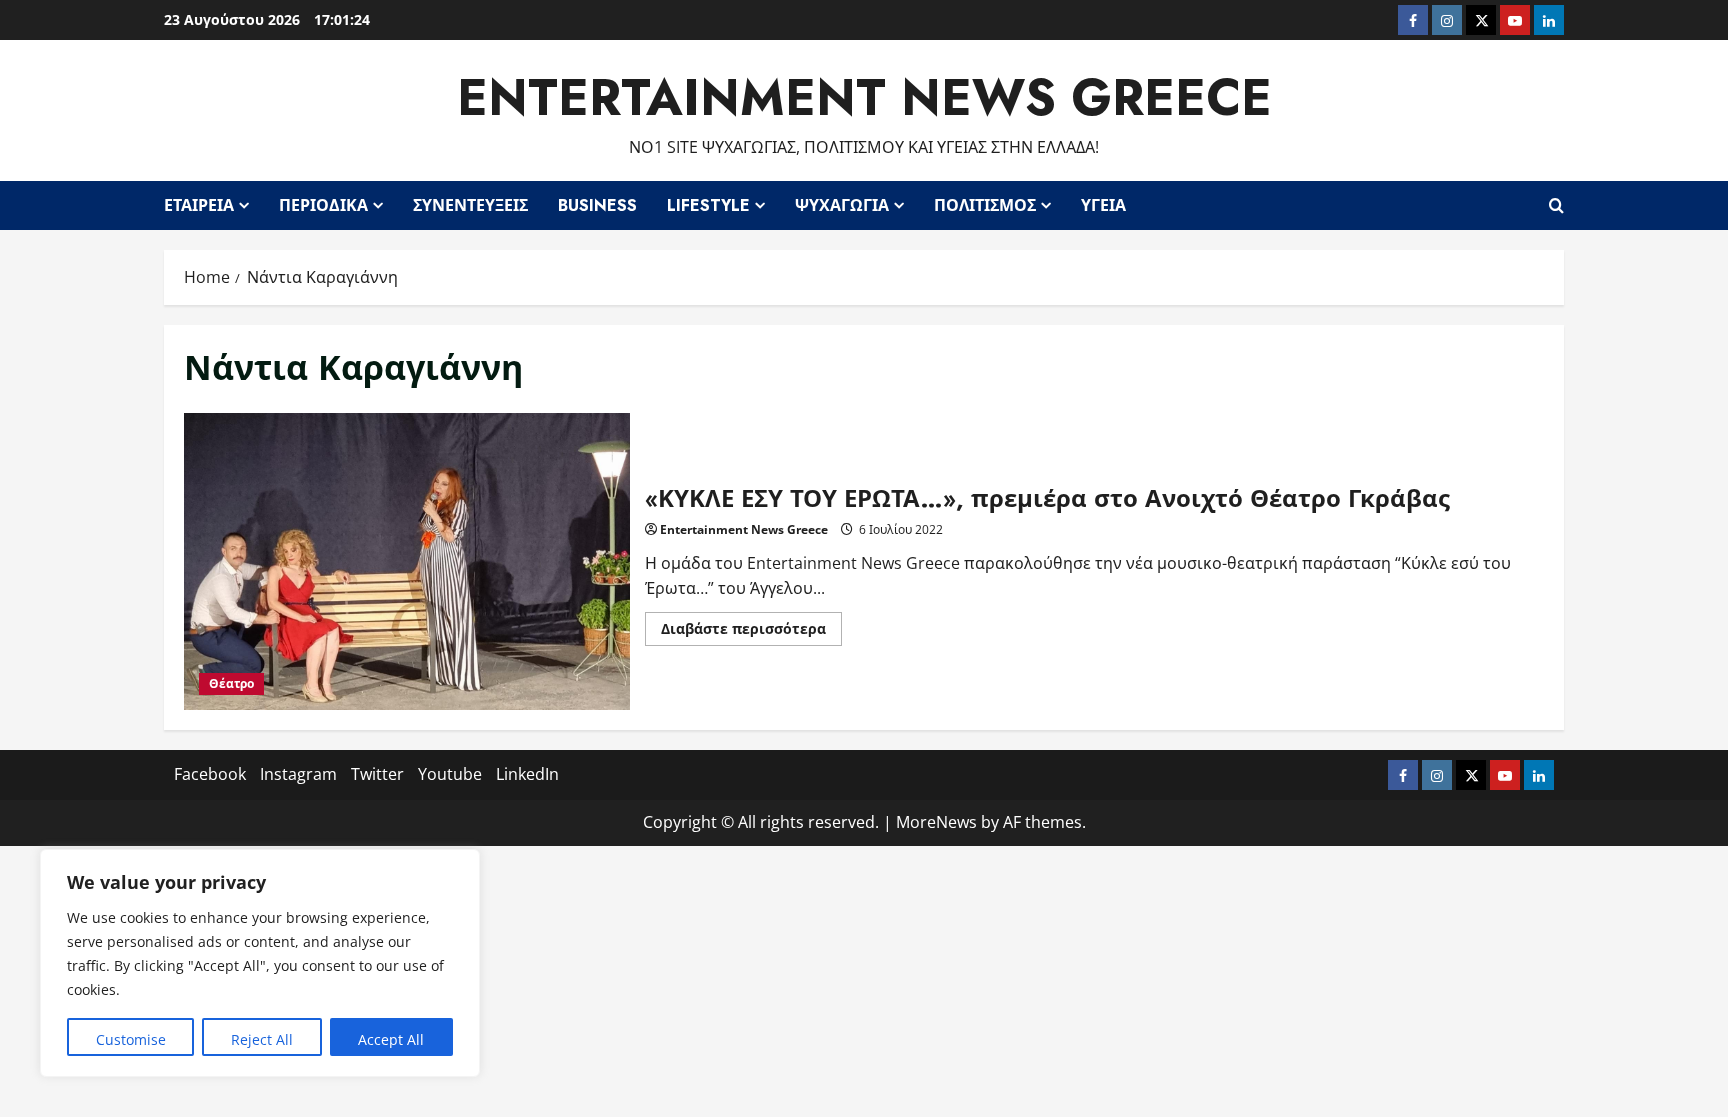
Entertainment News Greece (864, 97)
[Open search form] (1556, 205)
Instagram (298, 774)
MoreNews (936, 822)
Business (597, 205)
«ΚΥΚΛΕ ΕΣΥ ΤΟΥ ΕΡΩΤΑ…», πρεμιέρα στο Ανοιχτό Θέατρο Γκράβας (407, 561)
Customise (131, 1039)
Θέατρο (231, 683)
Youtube (450, 774)
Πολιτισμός (985, 205)
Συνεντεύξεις (470, 205)
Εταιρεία (199, 205)
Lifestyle (708, 205)
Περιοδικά (323, 205)
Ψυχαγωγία (842, 205)
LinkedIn (527, 774)
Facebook (210, 774)
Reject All (262, 1039)
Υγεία (1103, 205)
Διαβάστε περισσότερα (751, 632)
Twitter (377, 774)
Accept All (391, 1039)
